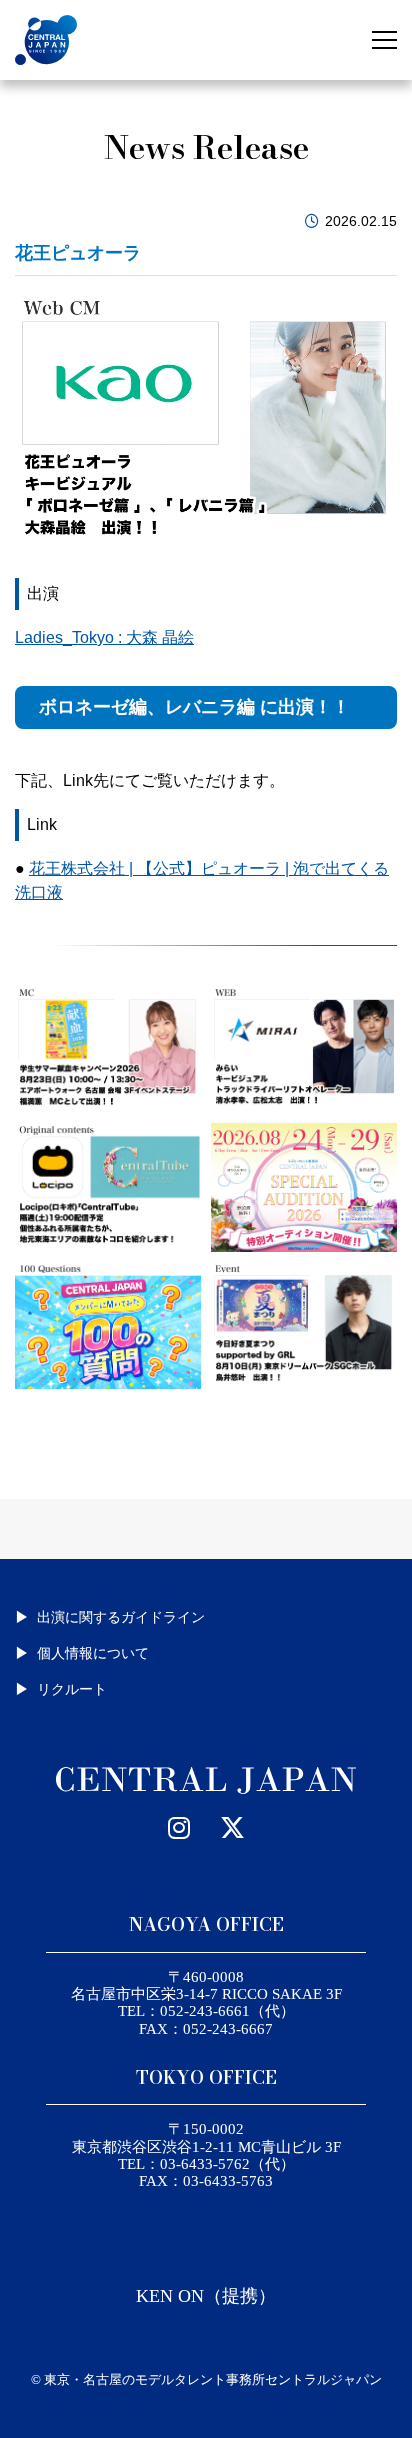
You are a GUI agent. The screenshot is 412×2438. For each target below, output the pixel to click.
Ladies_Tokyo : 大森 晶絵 (104, 637)
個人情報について (93, 1653)
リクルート (72, 1689)
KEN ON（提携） (206, 2296)
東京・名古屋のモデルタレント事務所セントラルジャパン (213, 2379)
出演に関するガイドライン (121, 1617)
